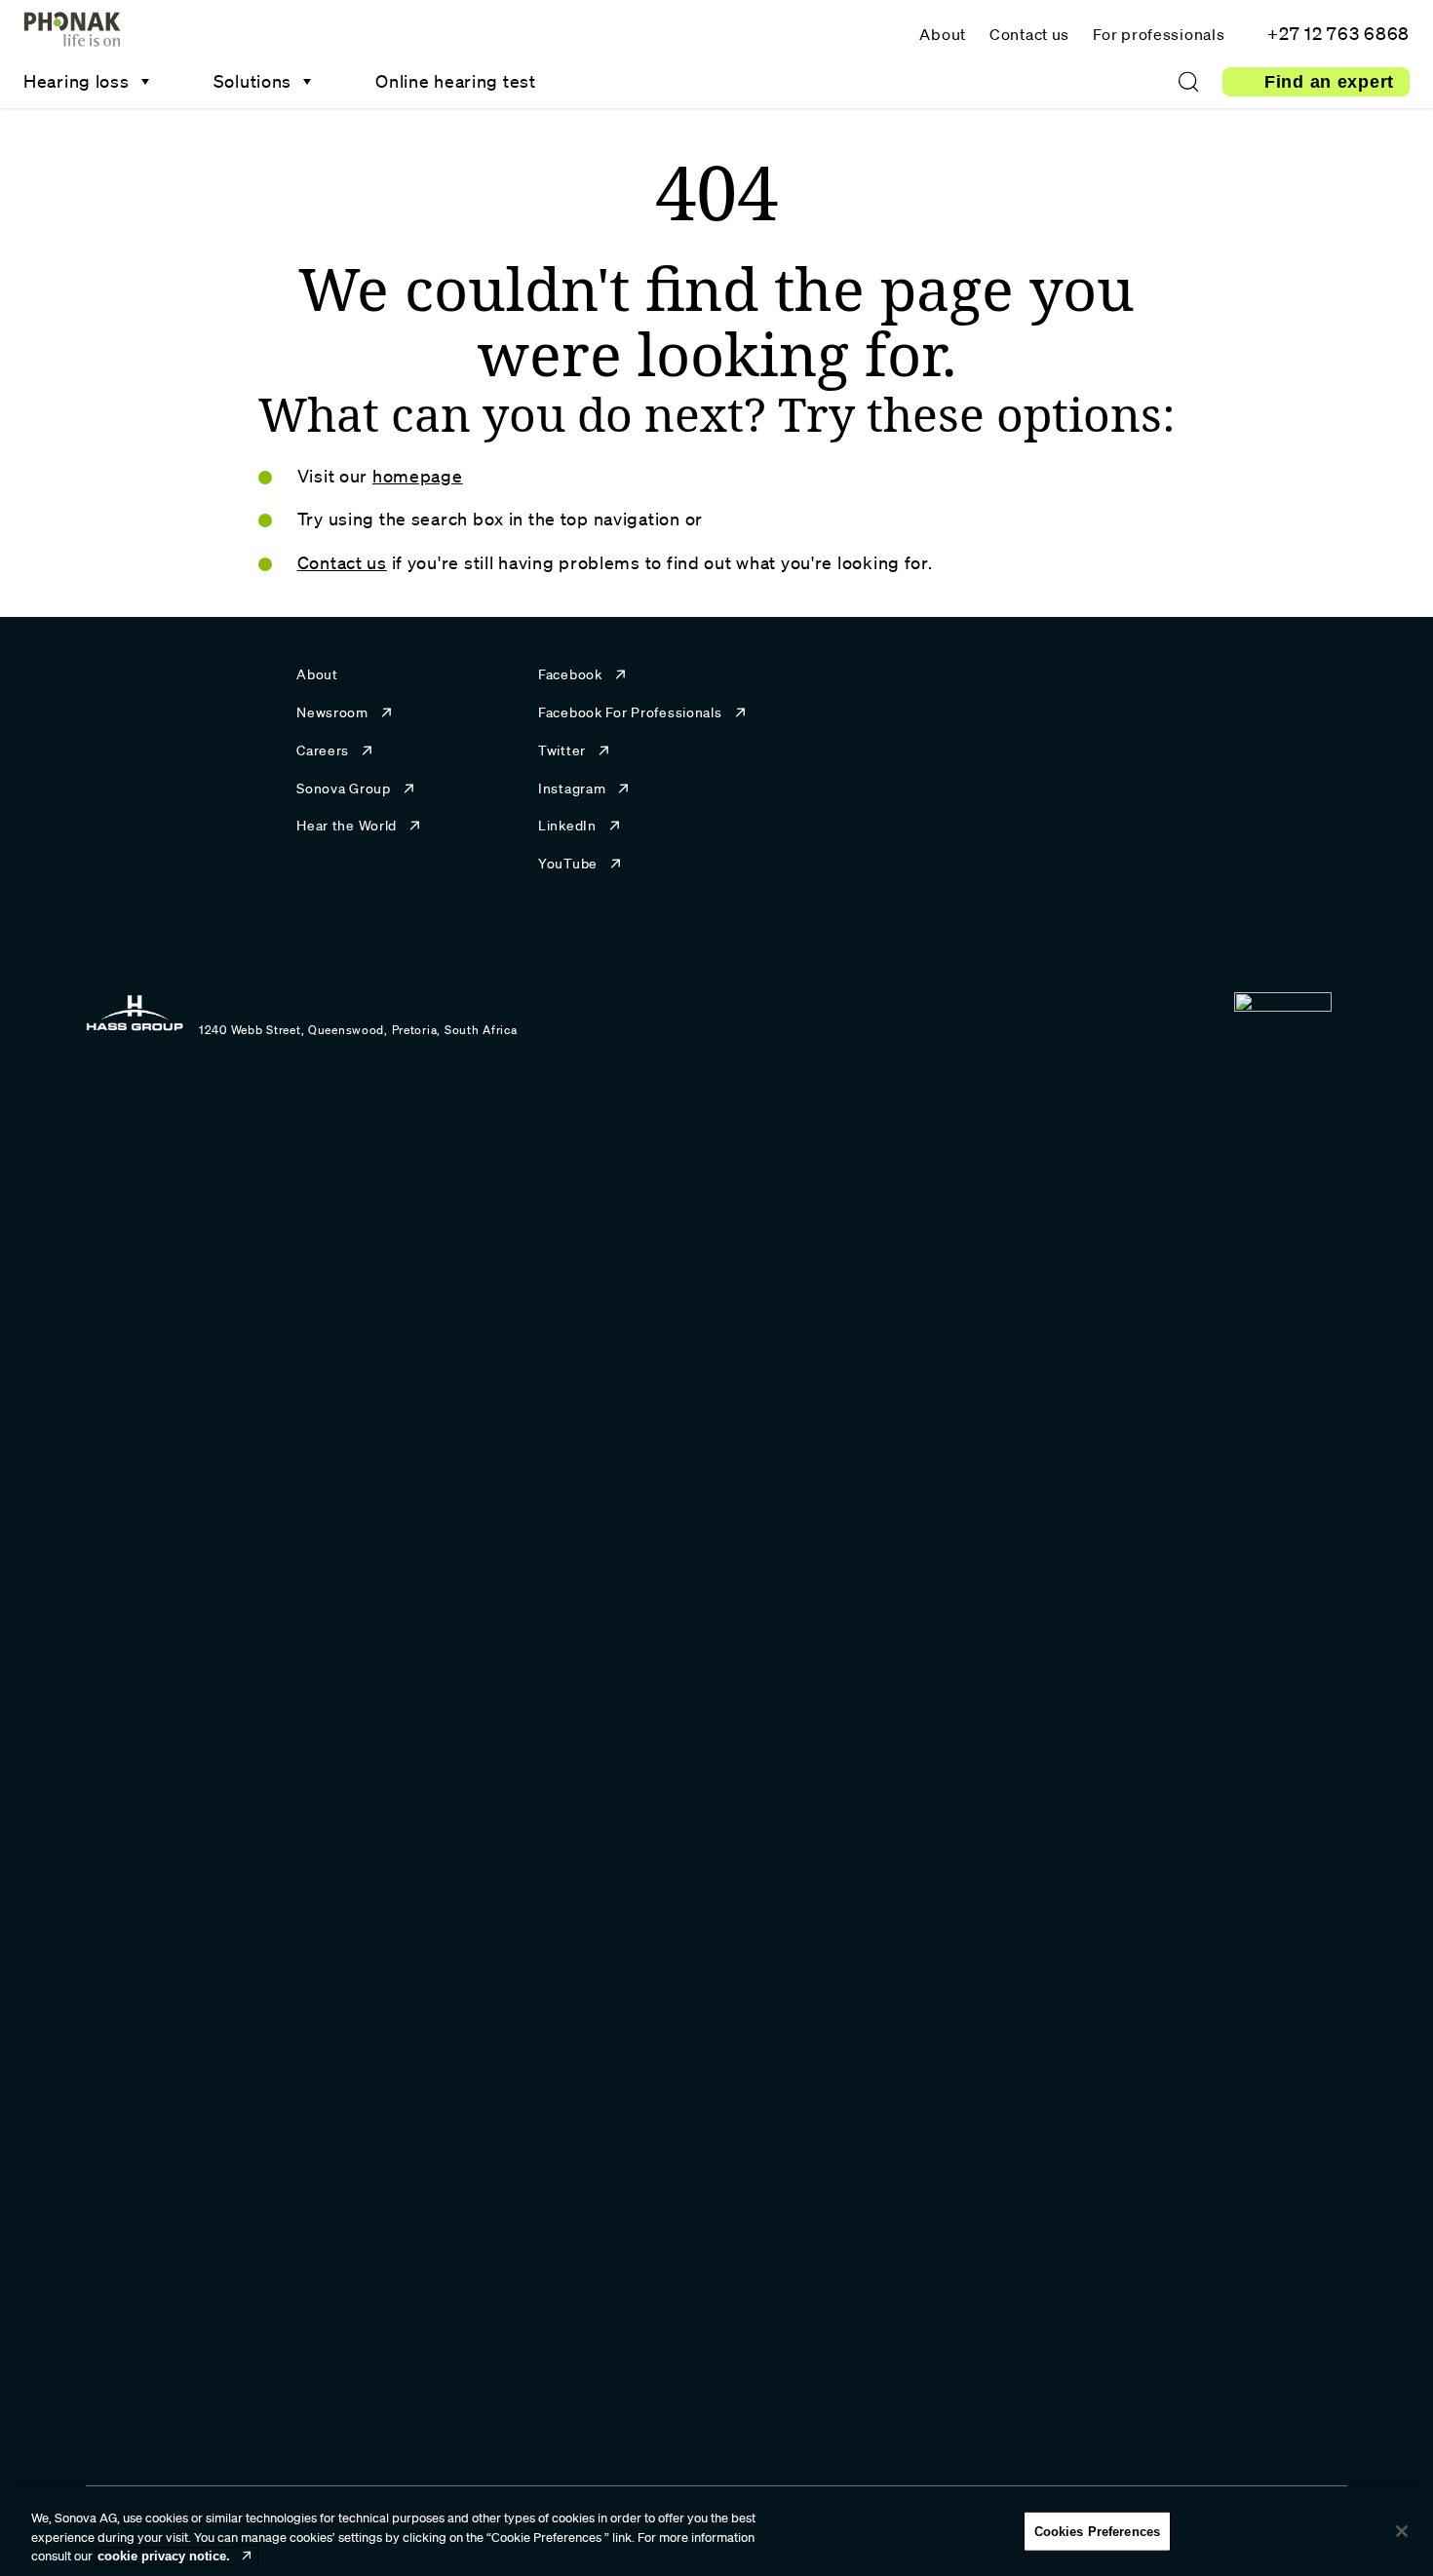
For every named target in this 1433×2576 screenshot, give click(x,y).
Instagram (572, 788)
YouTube (568, 864)
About (943, 34)
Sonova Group (344, 788)
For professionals (1159, 34)
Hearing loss (77, 81)
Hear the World (347, 826)
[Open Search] (1188, 82)
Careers (323, 750)
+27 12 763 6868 (1338, 33)
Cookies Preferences (1097, 2531)
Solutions (252, 81)
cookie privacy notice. (164, 2556)
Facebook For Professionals (630, 712)
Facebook (570, 674)
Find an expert (1329, 82)
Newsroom (332, 712)
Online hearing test (456, 81)
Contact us (1029, 34)
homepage (418, 476)
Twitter (562, 750)
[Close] (1402, 2531)
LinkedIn (567, 826)
